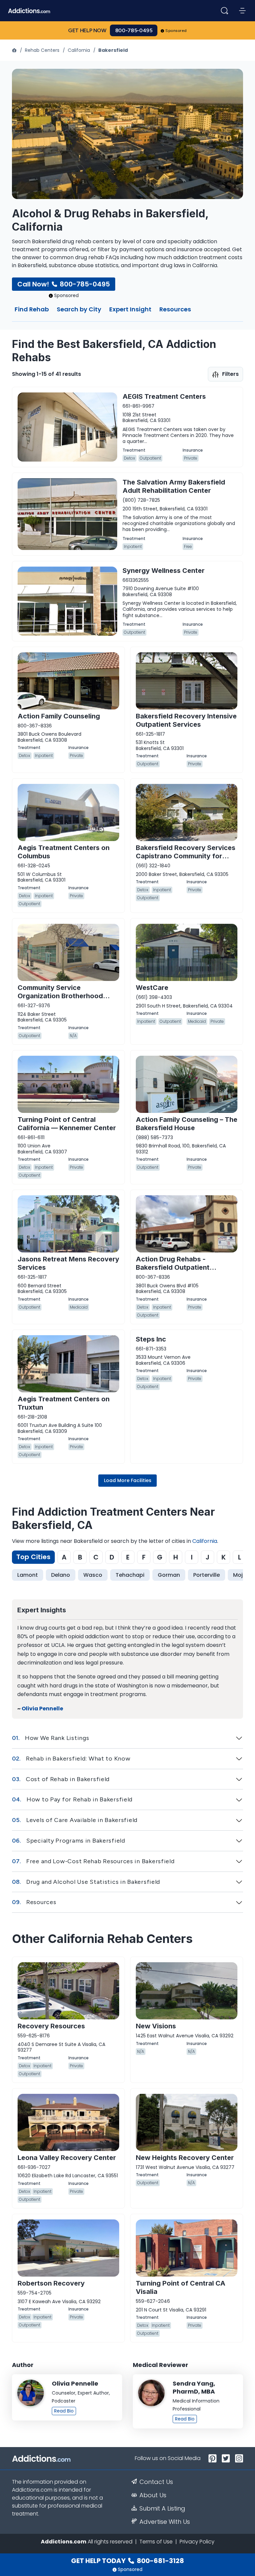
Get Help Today (127, 2561)
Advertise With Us (165, 2522)
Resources (175, 310)
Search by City (79, 310)
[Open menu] (242, 11)
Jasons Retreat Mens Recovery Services (68, 1263)
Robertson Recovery (51, 2283)
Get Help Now (87, 30)
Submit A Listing (162, 2509)
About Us (153, 2495)
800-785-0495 (134, 30)
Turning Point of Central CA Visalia (181, 2287)
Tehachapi (130, 1575)
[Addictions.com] (15, 50)
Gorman (169, 1575)
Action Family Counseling (59, 716)
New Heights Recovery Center (185, 2158)
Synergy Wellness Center (164, 571)
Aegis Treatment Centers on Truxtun (64, 1403)
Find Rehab (32, 310)
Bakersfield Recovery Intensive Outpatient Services (186, 720)
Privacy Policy (197, 2542)
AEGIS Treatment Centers (164, 396)
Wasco (93, 1575)
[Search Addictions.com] (224, 11)
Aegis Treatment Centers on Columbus (64, 852)
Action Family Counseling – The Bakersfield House (187, 1124)
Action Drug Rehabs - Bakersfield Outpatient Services (173, 1267)
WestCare (152, 988)
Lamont (28, 1575)
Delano (61, 1575)
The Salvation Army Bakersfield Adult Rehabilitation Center (174, 486)
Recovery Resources (51, 2026)
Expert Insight (130, 310)
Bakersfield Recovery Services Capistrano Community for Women (186, 856)
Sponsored (176, 31)
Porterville (207, 1575)
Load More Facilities (128, 1480)
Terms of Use (156, 2542)
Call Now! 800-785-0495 (64, 284)
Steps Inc (151, 1339)
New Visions (156, 2026)
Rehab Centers (42, 50)
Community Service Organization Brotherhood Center (60, 996)
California (79, 50)
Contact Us (156, 2482)
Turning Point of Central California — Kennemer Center (67, 1124)
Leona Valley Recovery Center (67, 2158)
